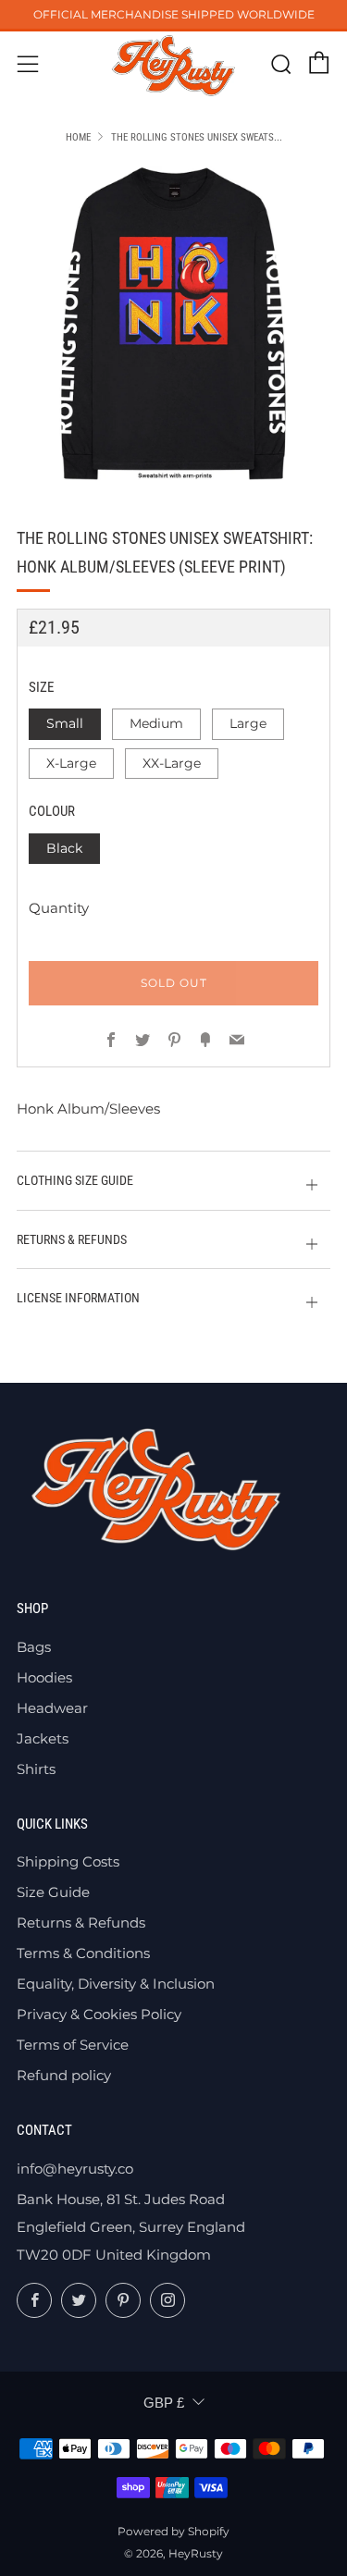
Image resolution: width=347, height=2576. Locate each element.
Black (64, 848)
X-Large (71, 763)
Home (78, 137)
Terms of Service (73, 2045)
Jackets (43, 1738)
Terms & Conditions (83, 1953)
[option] (173, 323)
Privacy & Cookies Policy (99, 2014)
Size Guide (53, 1892)
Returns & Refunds (81, 1923)
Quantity (59, 908)
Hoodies (44, 1677)
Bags (34, 1647)
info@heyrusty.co (75, 2169)
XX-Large (172, 763)
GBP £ (164, 2403)
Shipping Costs (68, 1861)
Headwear (52, 1708)
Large (248, 723)
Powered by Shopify (173, 2531)
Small (65, 723)
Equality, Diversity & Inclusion (116, 1984)
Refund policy (64, 2075)
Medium (156, 723)
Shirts (36, 1769)
